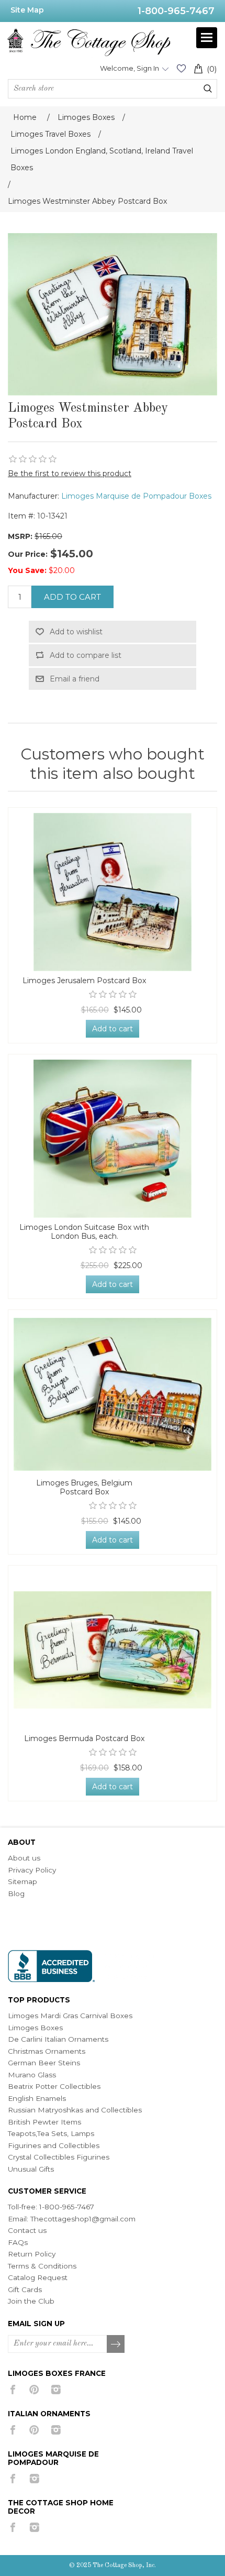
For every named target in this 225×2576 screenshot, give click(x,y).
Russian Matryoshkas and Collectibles (75, 2110)
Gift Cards (25, 2289)
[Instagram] (56, 2390)
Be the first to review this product (70, 474)
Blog (16, 1894)
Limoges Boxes (35, 2028)
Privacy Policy (32, 1870)
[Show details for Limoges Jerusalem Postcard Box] (113, 892)
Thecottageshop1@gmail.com (83, 2219)
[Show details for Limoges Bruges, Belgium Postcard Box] (113, 1394)
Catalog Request (38, 2277)
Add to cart (72, 597)
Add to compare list (86, 655)
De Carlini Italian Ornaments (58, 2039)
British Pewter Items (44, 2122)
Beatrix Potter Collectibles (54, 2086)
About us (24, 1858)
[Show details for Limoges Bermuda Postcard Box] (113, 1650)
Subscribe (116, 2344)
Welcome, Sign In (130, 68)
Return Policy (32, 2254)
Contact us (27, 2230)
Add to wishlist (76, 632)
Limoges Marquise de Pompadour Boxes (136, 496)
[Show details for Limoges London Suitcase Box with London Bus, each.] (113, 1139)
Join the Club (31, 2301)
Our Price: (28, 554)
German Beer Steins (44, 2063)
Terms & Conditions (42, 2266)
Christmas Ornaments (47, 2051)
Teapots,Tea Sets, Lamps (51, 2133)
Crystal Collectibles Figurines (59, 2157)
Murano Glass (32, 2075)
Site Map (27, 10)
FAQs (18, 2242)
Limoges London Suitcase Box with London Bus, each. (84, 1232)
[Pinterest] (34, 2390)
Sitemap (22, 1881)
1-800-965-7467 (176, 11)
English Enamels (37, 2098)
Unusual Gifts (31, 2169)
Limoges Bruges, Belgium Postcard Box (84, 1488)
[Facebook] (13, 2390)
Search (208, 89)
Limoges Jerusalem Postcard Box (84, 981)
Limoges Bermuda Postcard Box (84, 1739)
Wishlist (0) (181, 68)
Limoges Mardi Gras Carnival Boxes (70, 2016)
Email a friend (75, 679)
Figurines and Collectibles (54, 2145)
